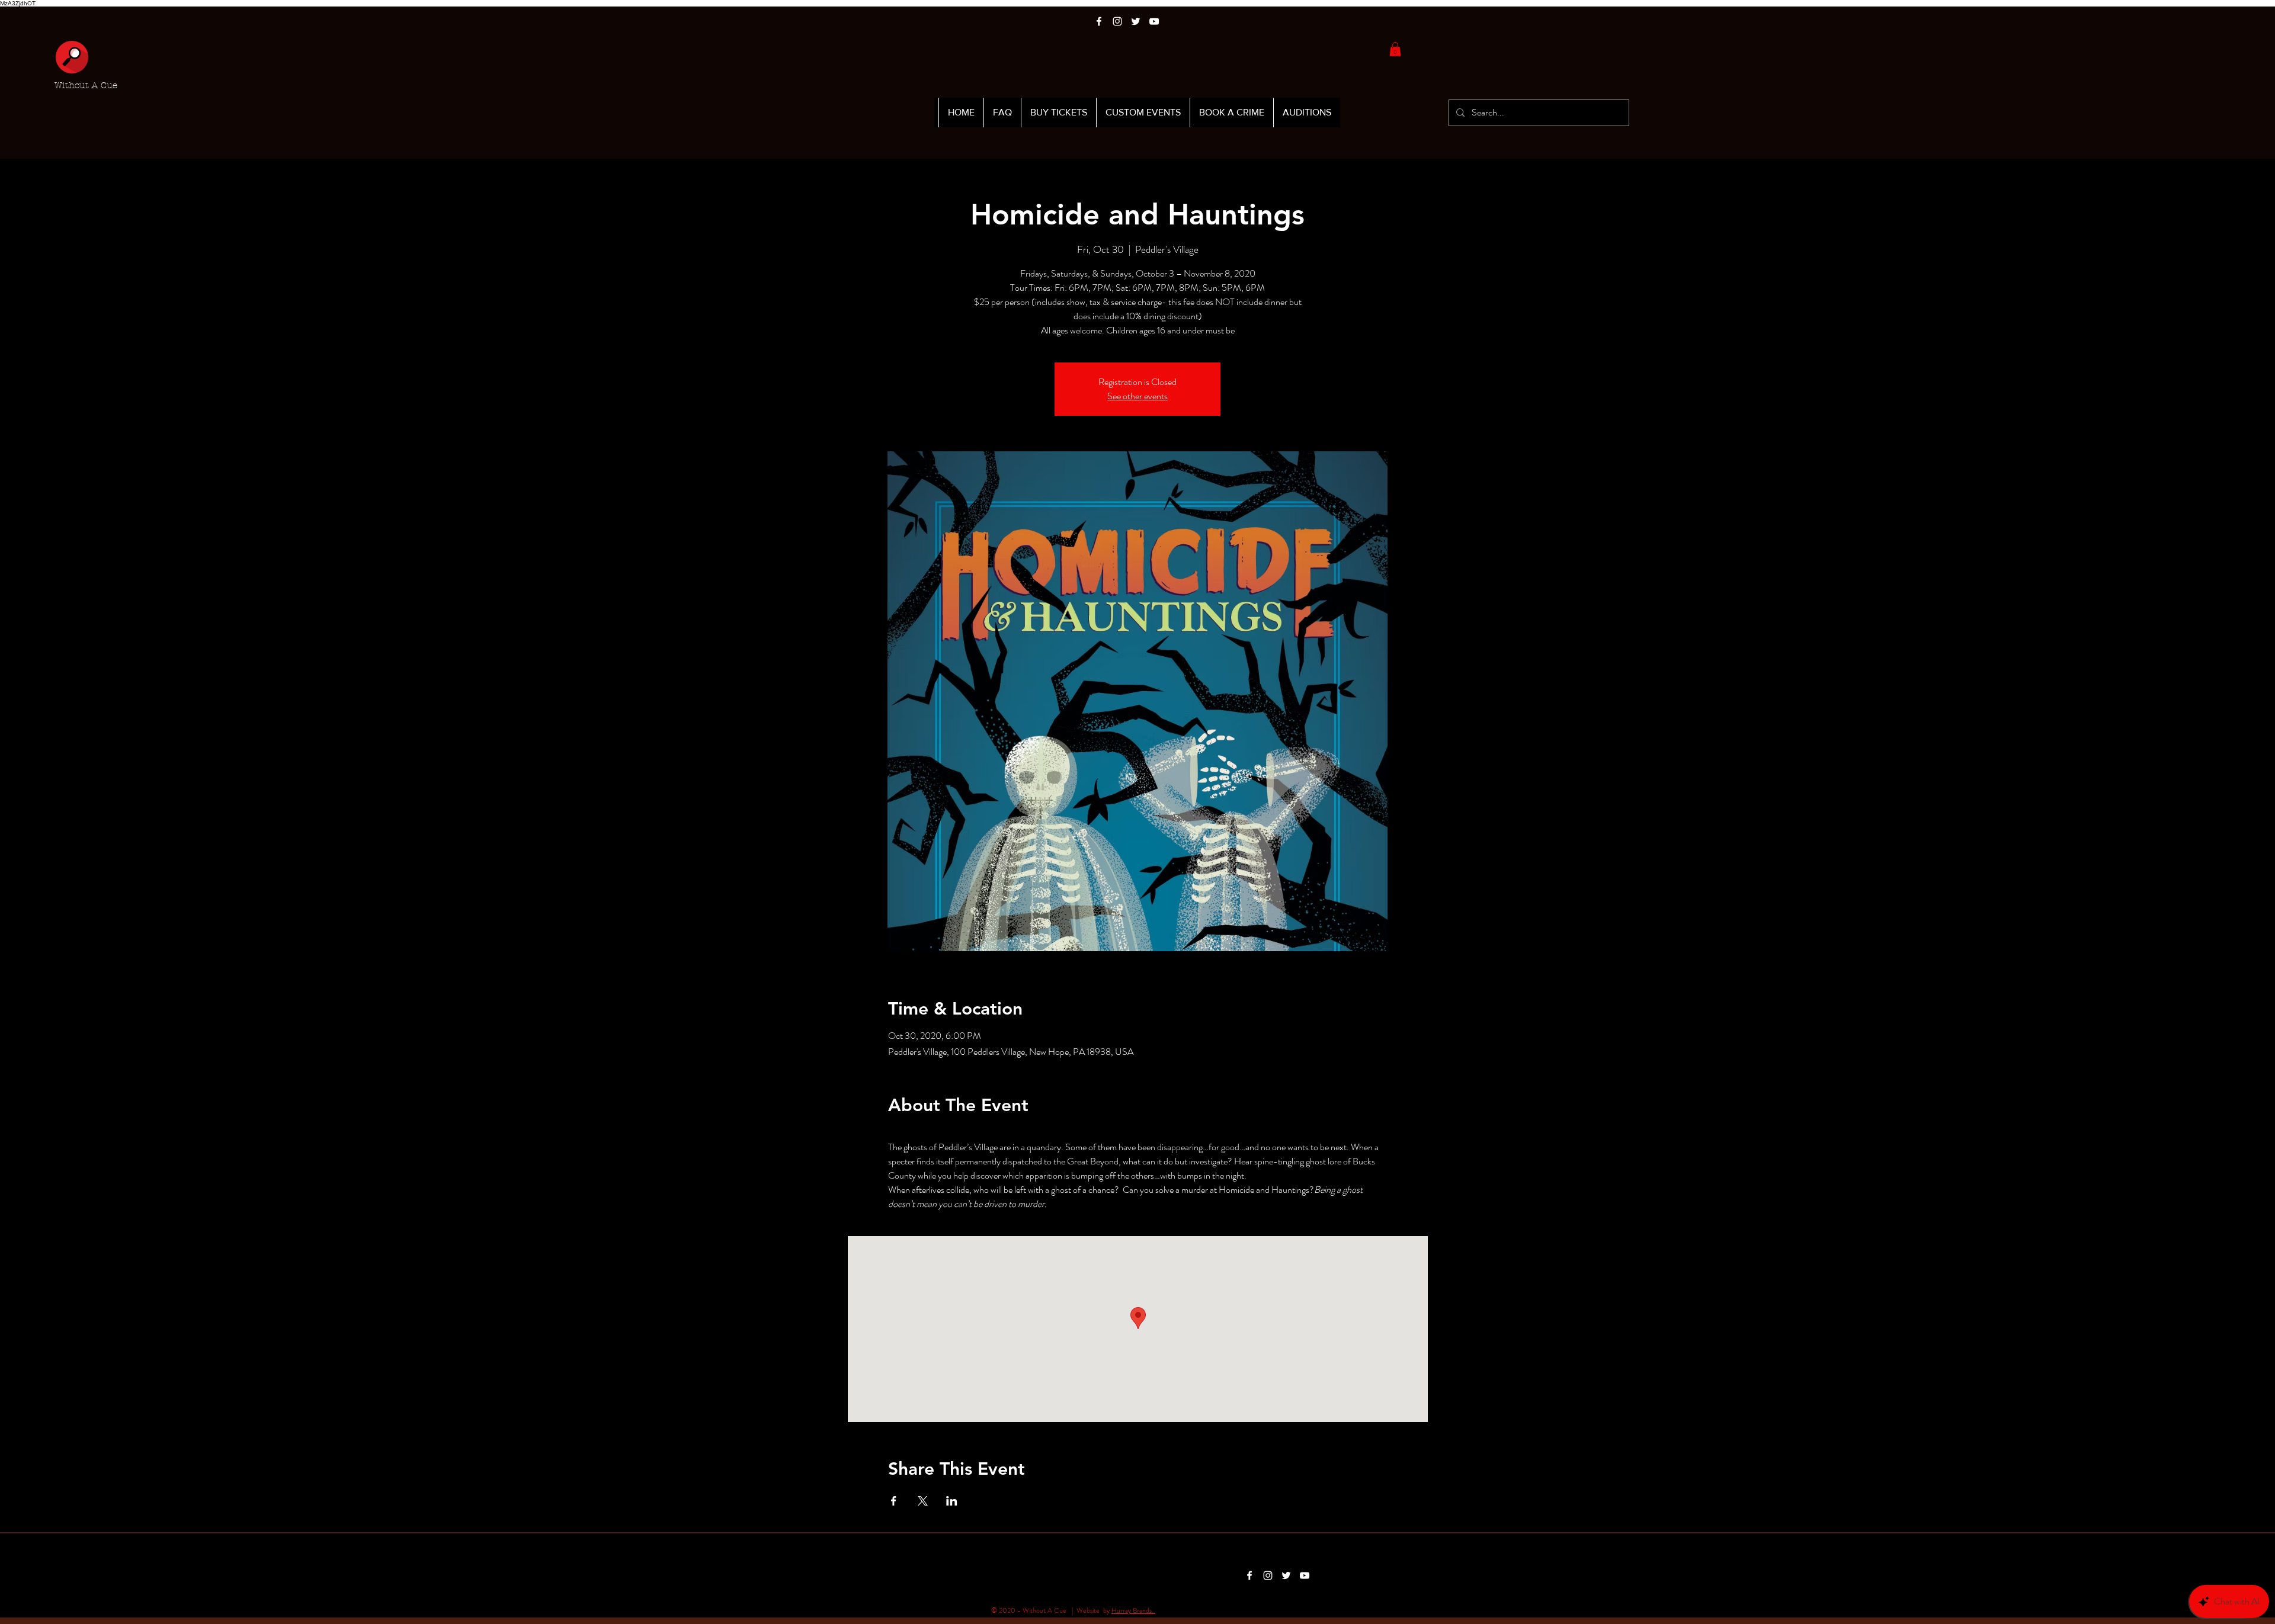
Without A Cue (86, 85)
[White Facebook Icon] (1099, 21)
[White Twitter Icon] (1136, 21)
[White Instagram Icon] (1117, 21)
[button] (1395, 49)
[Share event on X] (923, 1501)
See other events (1137, 396)
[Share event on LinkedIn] (952, 1501)
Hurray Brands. (1133, 1610)
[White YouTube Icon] (1154, 21)
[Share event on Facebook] (894, 1501)
